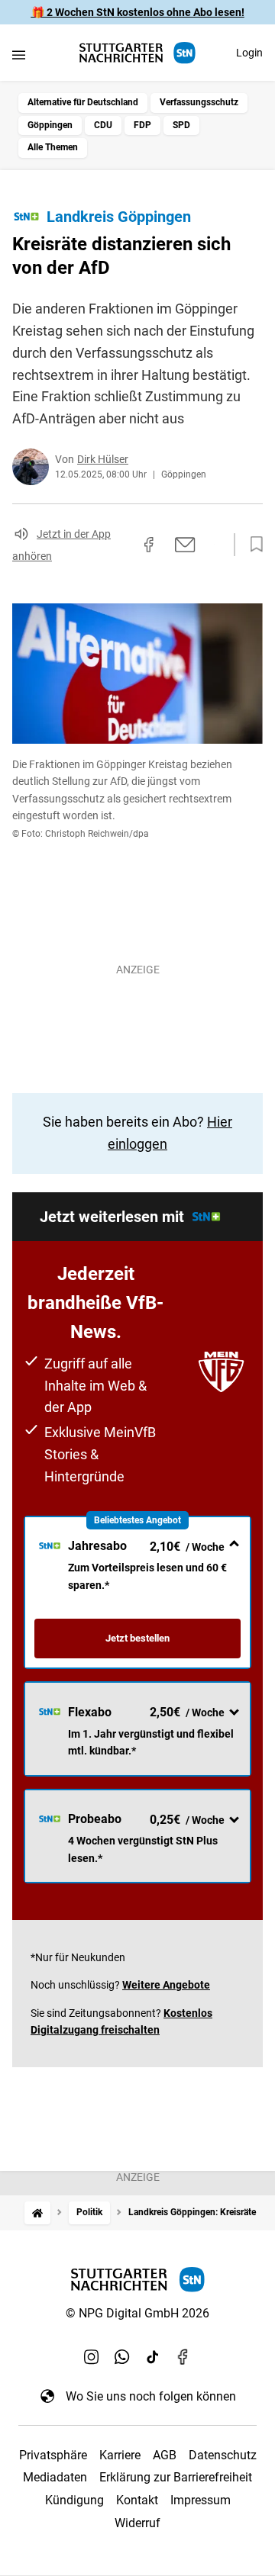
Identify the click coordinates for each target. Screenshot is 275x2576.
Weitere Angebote (166, 1985)
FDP (142, 125)
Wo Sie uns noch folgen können (151, 2396)
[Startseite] (37, 2213)
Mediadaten (55, 2477)
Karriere (120, 2455)
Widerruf (137, 2523)
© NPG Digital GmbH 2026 (137, 2313)
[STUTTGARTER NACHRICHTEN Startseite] (137, 53)
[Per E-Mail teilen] (185, 545)
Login (249, 53)
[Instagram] (92, 2356)
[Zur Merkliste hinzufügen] (252, 545)
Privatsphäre (53, 2455)
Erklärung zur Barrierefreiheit (176, 2477)
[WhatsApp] (122, 2356)
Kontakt (137, 2500)
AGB (165, 2455)
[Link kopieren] (121, 545)
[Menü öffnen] (19, 55)
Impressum (201, 2500)
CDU (103, 125)
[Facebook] (183, 2356)
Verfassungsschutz (199, 102)
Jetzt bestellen (137, 1638)
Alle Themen (53, 147)
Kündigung (74, 2500)
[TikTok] (153, 2356)
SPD (181, 125)
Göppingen (50, 125)
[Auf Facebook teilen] (149, 545)
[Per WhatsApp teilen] (214, 544)
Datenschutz (223, 2455)
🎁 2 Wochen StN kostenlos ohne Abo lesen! (138, 12)
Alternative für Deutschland (83, 102)
